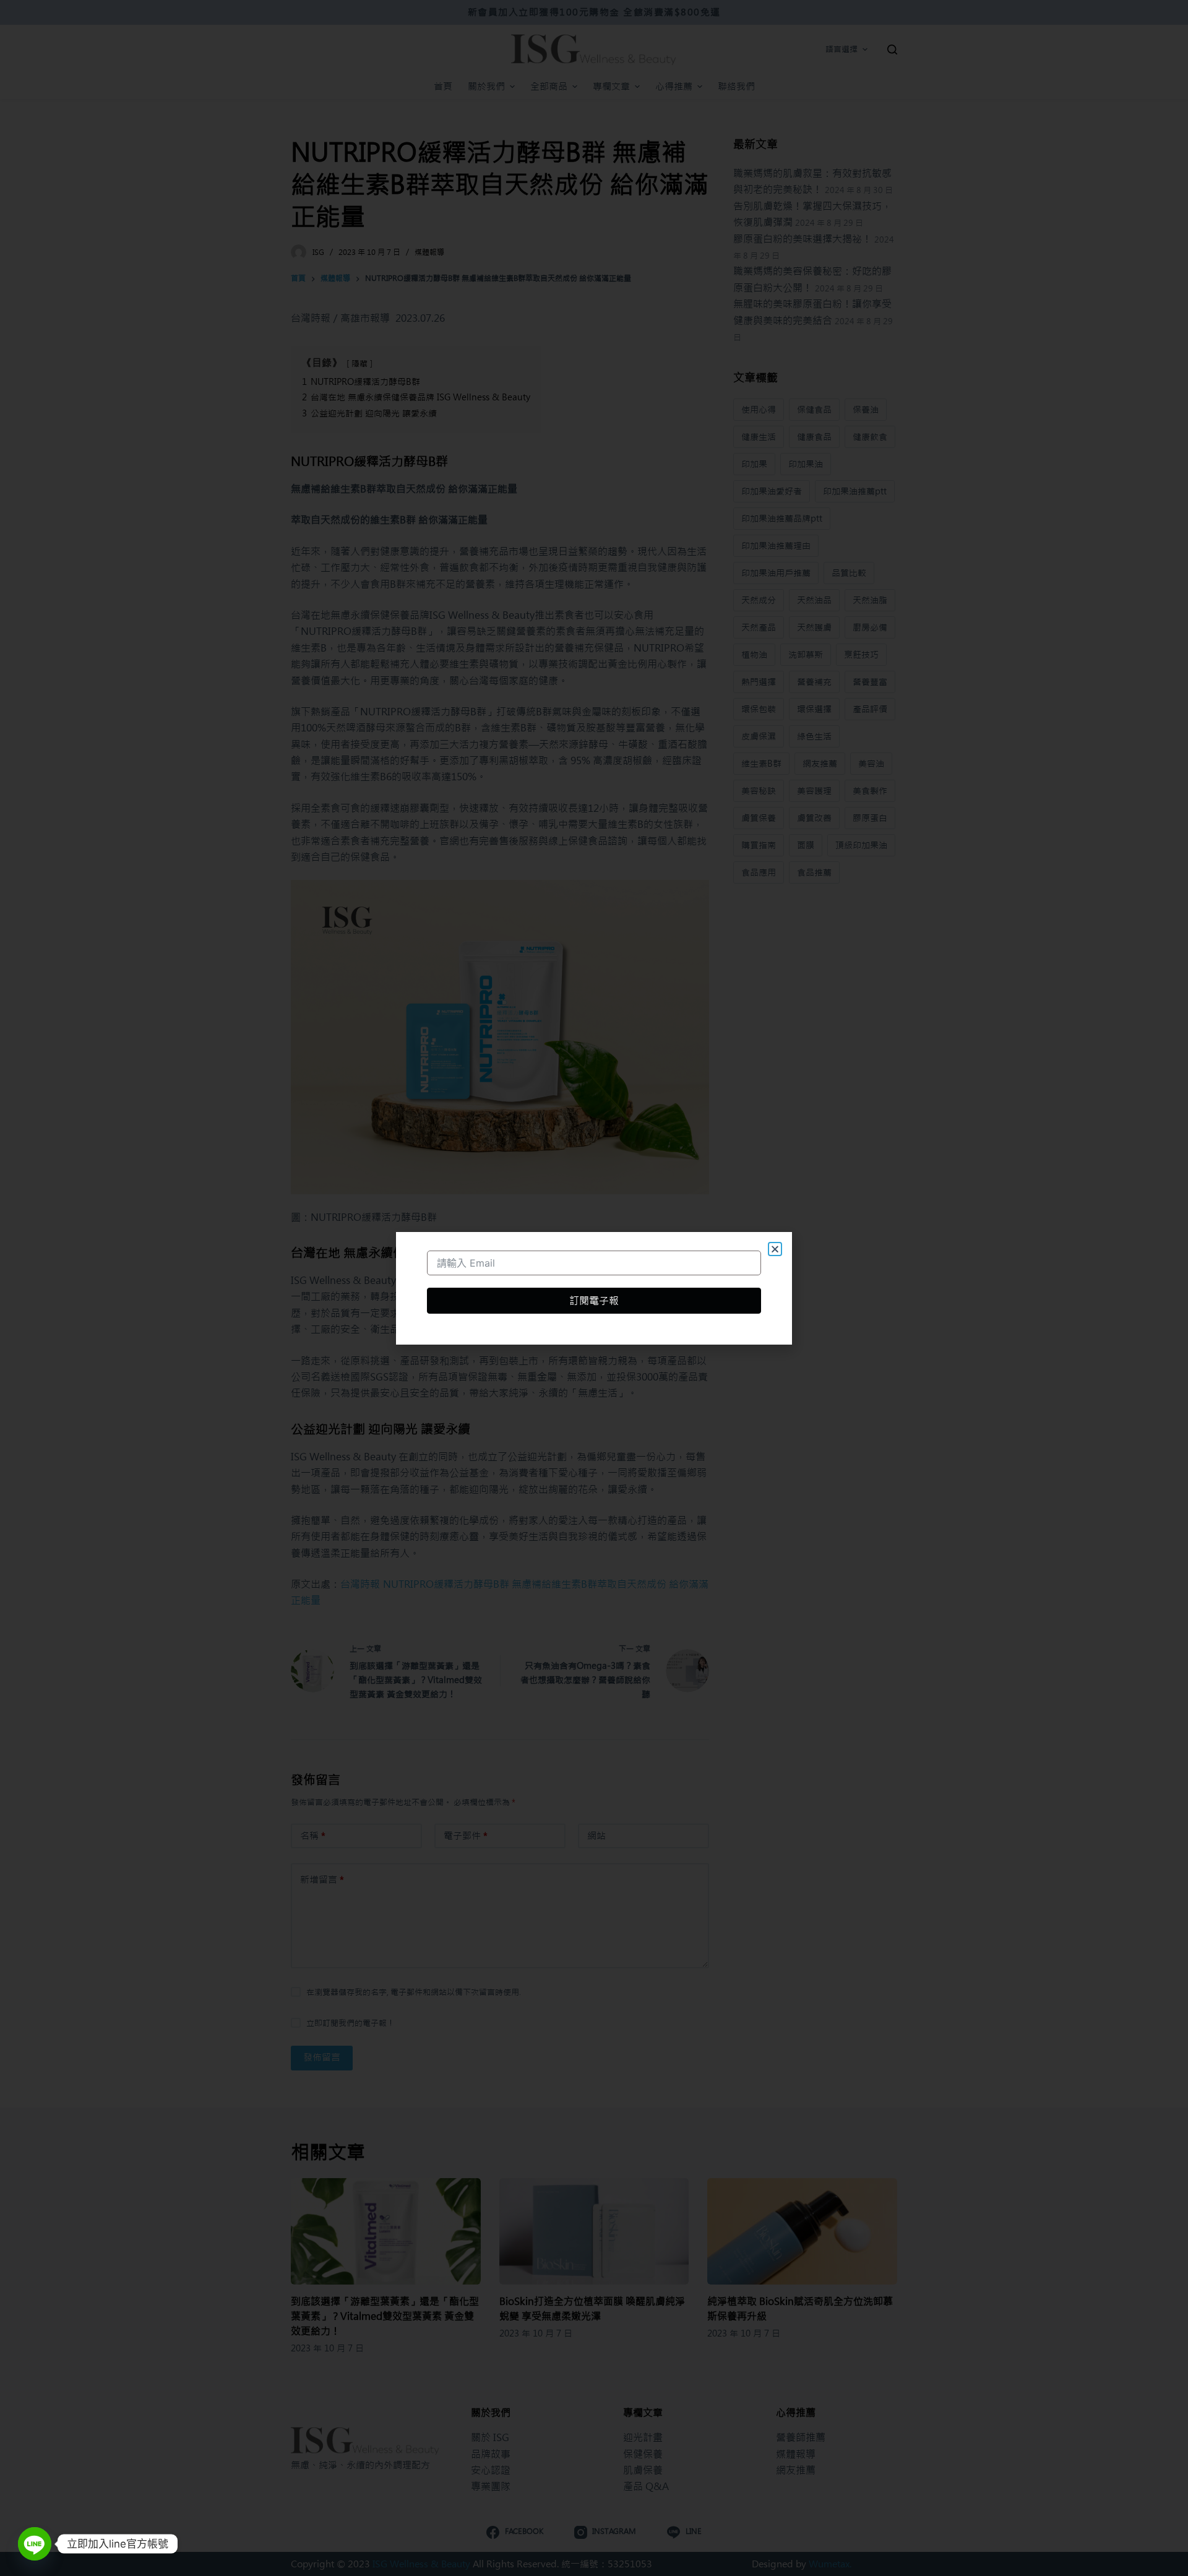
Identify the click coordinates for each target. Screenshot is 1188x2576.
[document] (594, 1288)
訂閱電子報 (594, 1301)
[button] (775, 1249)
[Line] (35, 2544)
